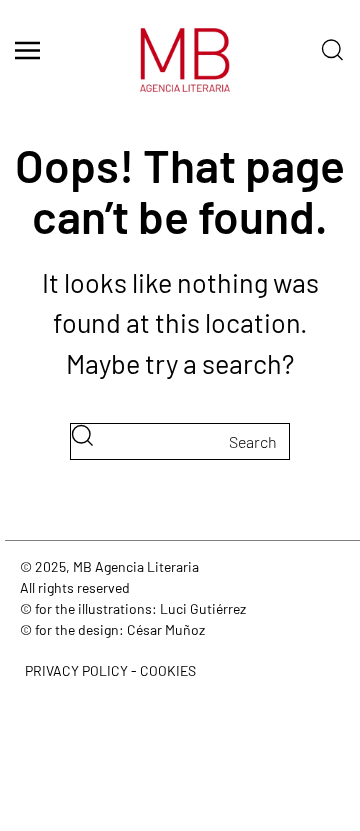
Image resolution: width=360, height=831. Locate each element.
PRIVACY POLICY (76, 670)
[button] (27, 50)
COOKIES (168, 670)
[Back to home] (180, 70)
